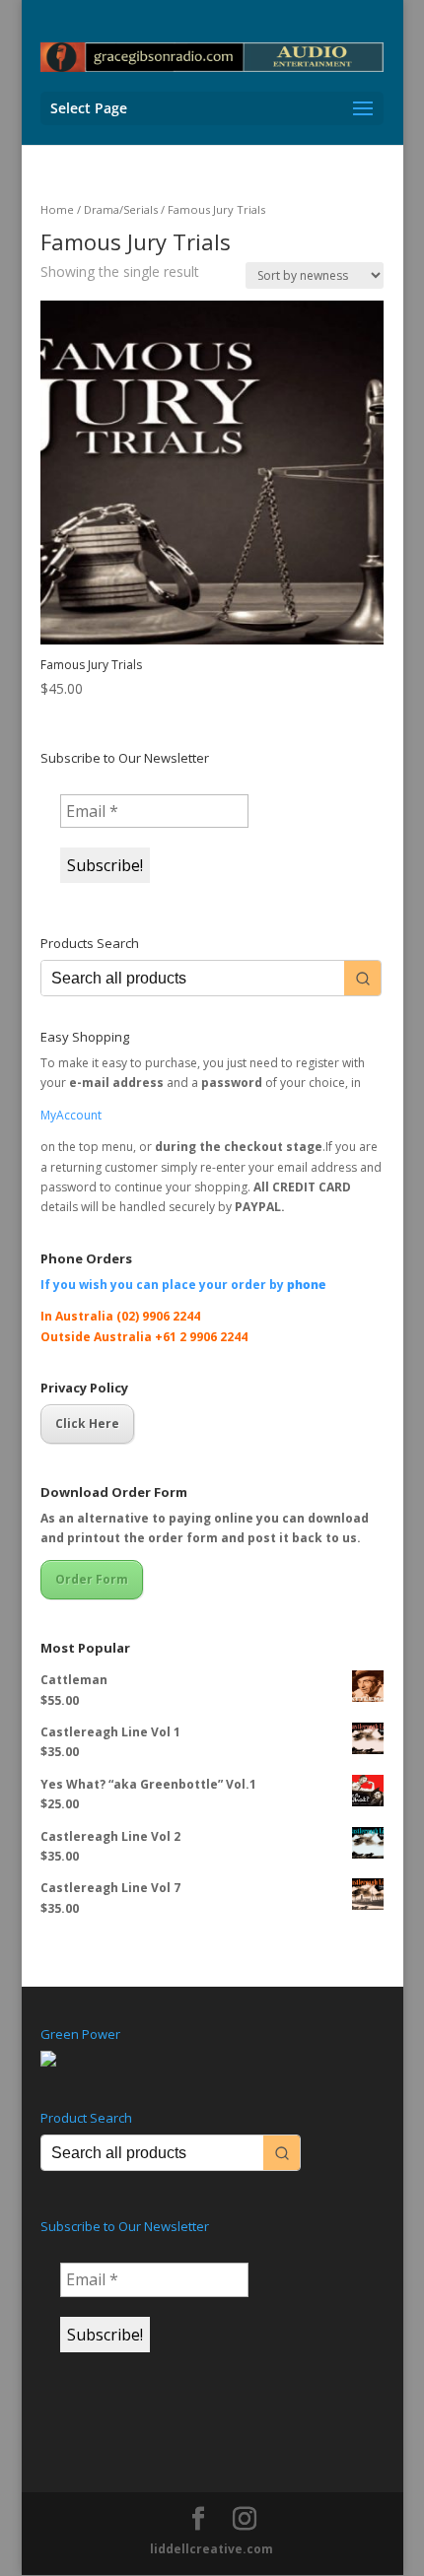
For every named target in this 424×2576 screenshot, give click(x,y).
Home (57, 209)
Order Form (92, 1579)
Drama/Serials (121, 209)
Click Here (87, 1424)
